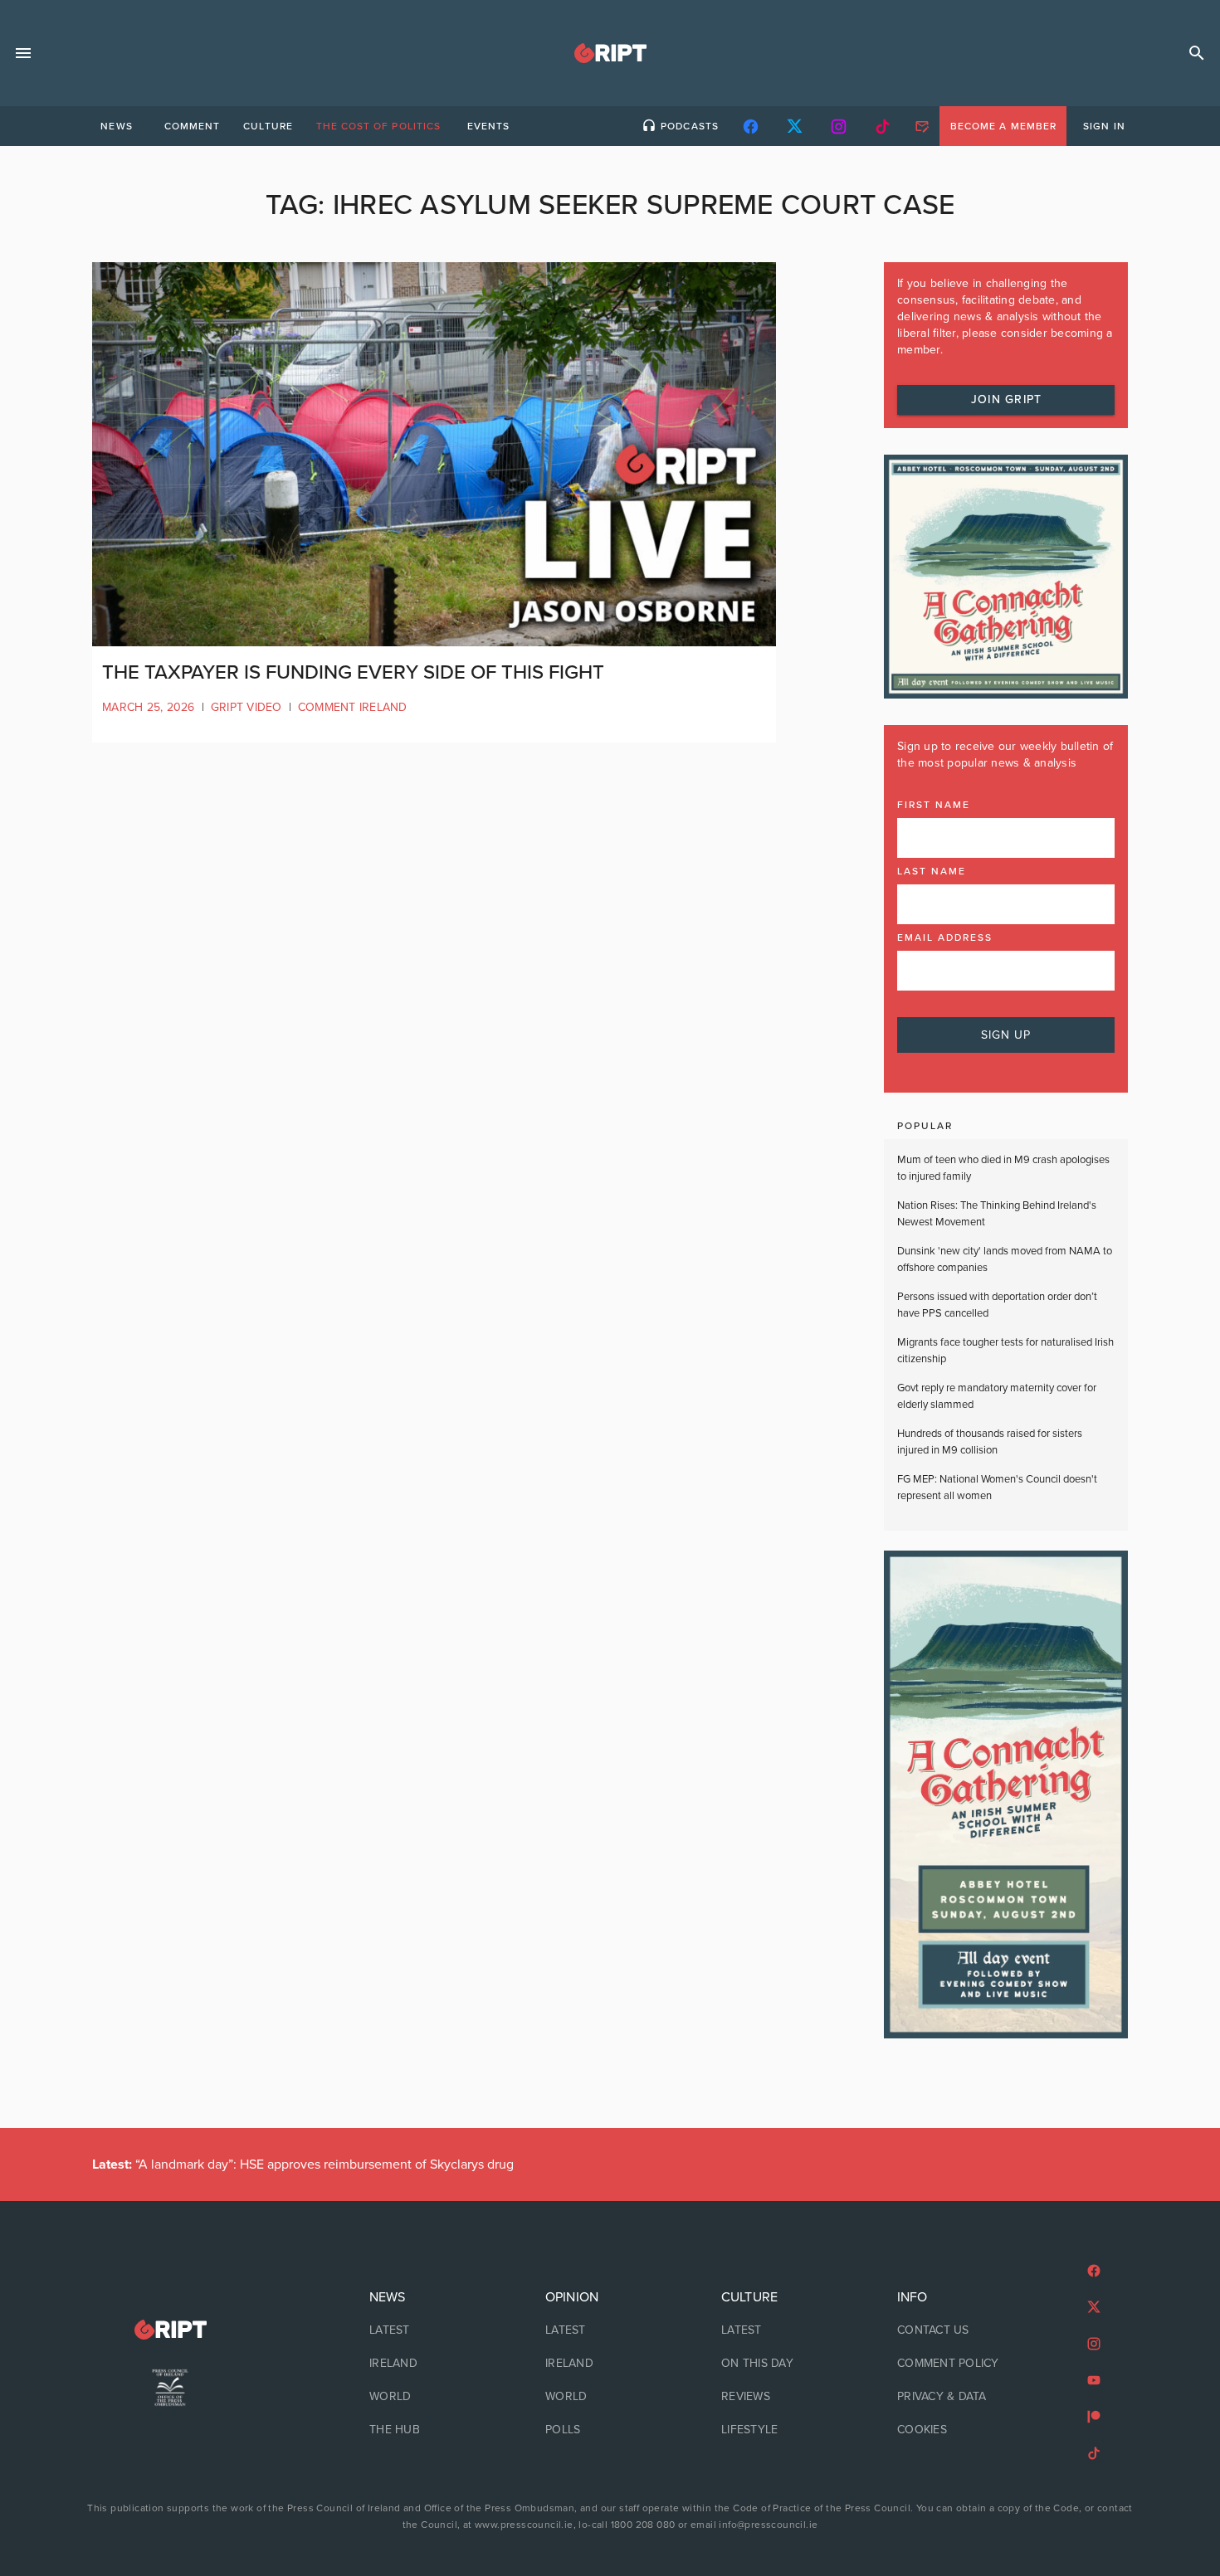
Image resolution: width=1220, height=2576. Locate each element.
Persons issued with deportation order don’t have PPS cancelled (997, 1305)
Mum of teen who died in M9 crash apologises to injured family (1003, 1168)
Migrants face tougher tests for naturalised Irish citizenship (1005, 1351)
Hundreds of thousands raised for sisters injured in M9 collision (990, 1442)
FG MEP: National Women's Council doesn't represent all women (997, 1488)
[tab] (116, 126)
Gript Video (246, 707)
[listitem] (434, 2330)
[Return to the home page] (170, 2330)
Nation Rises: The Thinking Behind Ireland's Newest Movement (997, 1214)
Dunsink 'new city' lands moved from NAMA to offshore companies (1005, 1259)
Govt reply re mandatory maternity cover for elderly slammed (997, 1396)
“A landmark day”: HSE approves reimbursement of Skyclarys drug (303, 2165)
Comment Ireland (353, 707)
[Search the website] (1197, 53)
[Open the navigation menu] (23, 53)
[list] (434, 2364)
